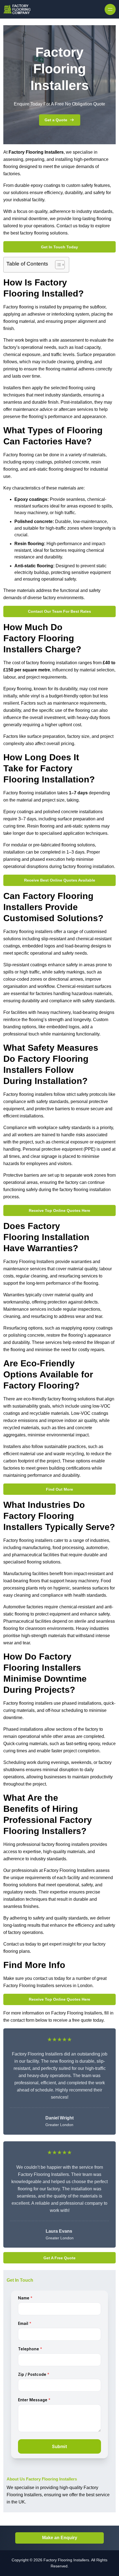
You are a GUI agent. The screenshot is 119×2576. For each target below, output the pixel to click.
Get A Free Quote (59, 2258)
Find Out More (59, 1489)
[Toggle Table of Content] (57, 265)
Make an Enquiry (60, 2538)
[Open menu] (110, 9)
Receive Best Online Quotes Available (60, 880)
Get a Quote (56, 120)
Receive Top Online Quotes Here (59, 1210)
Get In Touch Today (59, 247)
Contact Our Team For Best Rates (59, 611)
